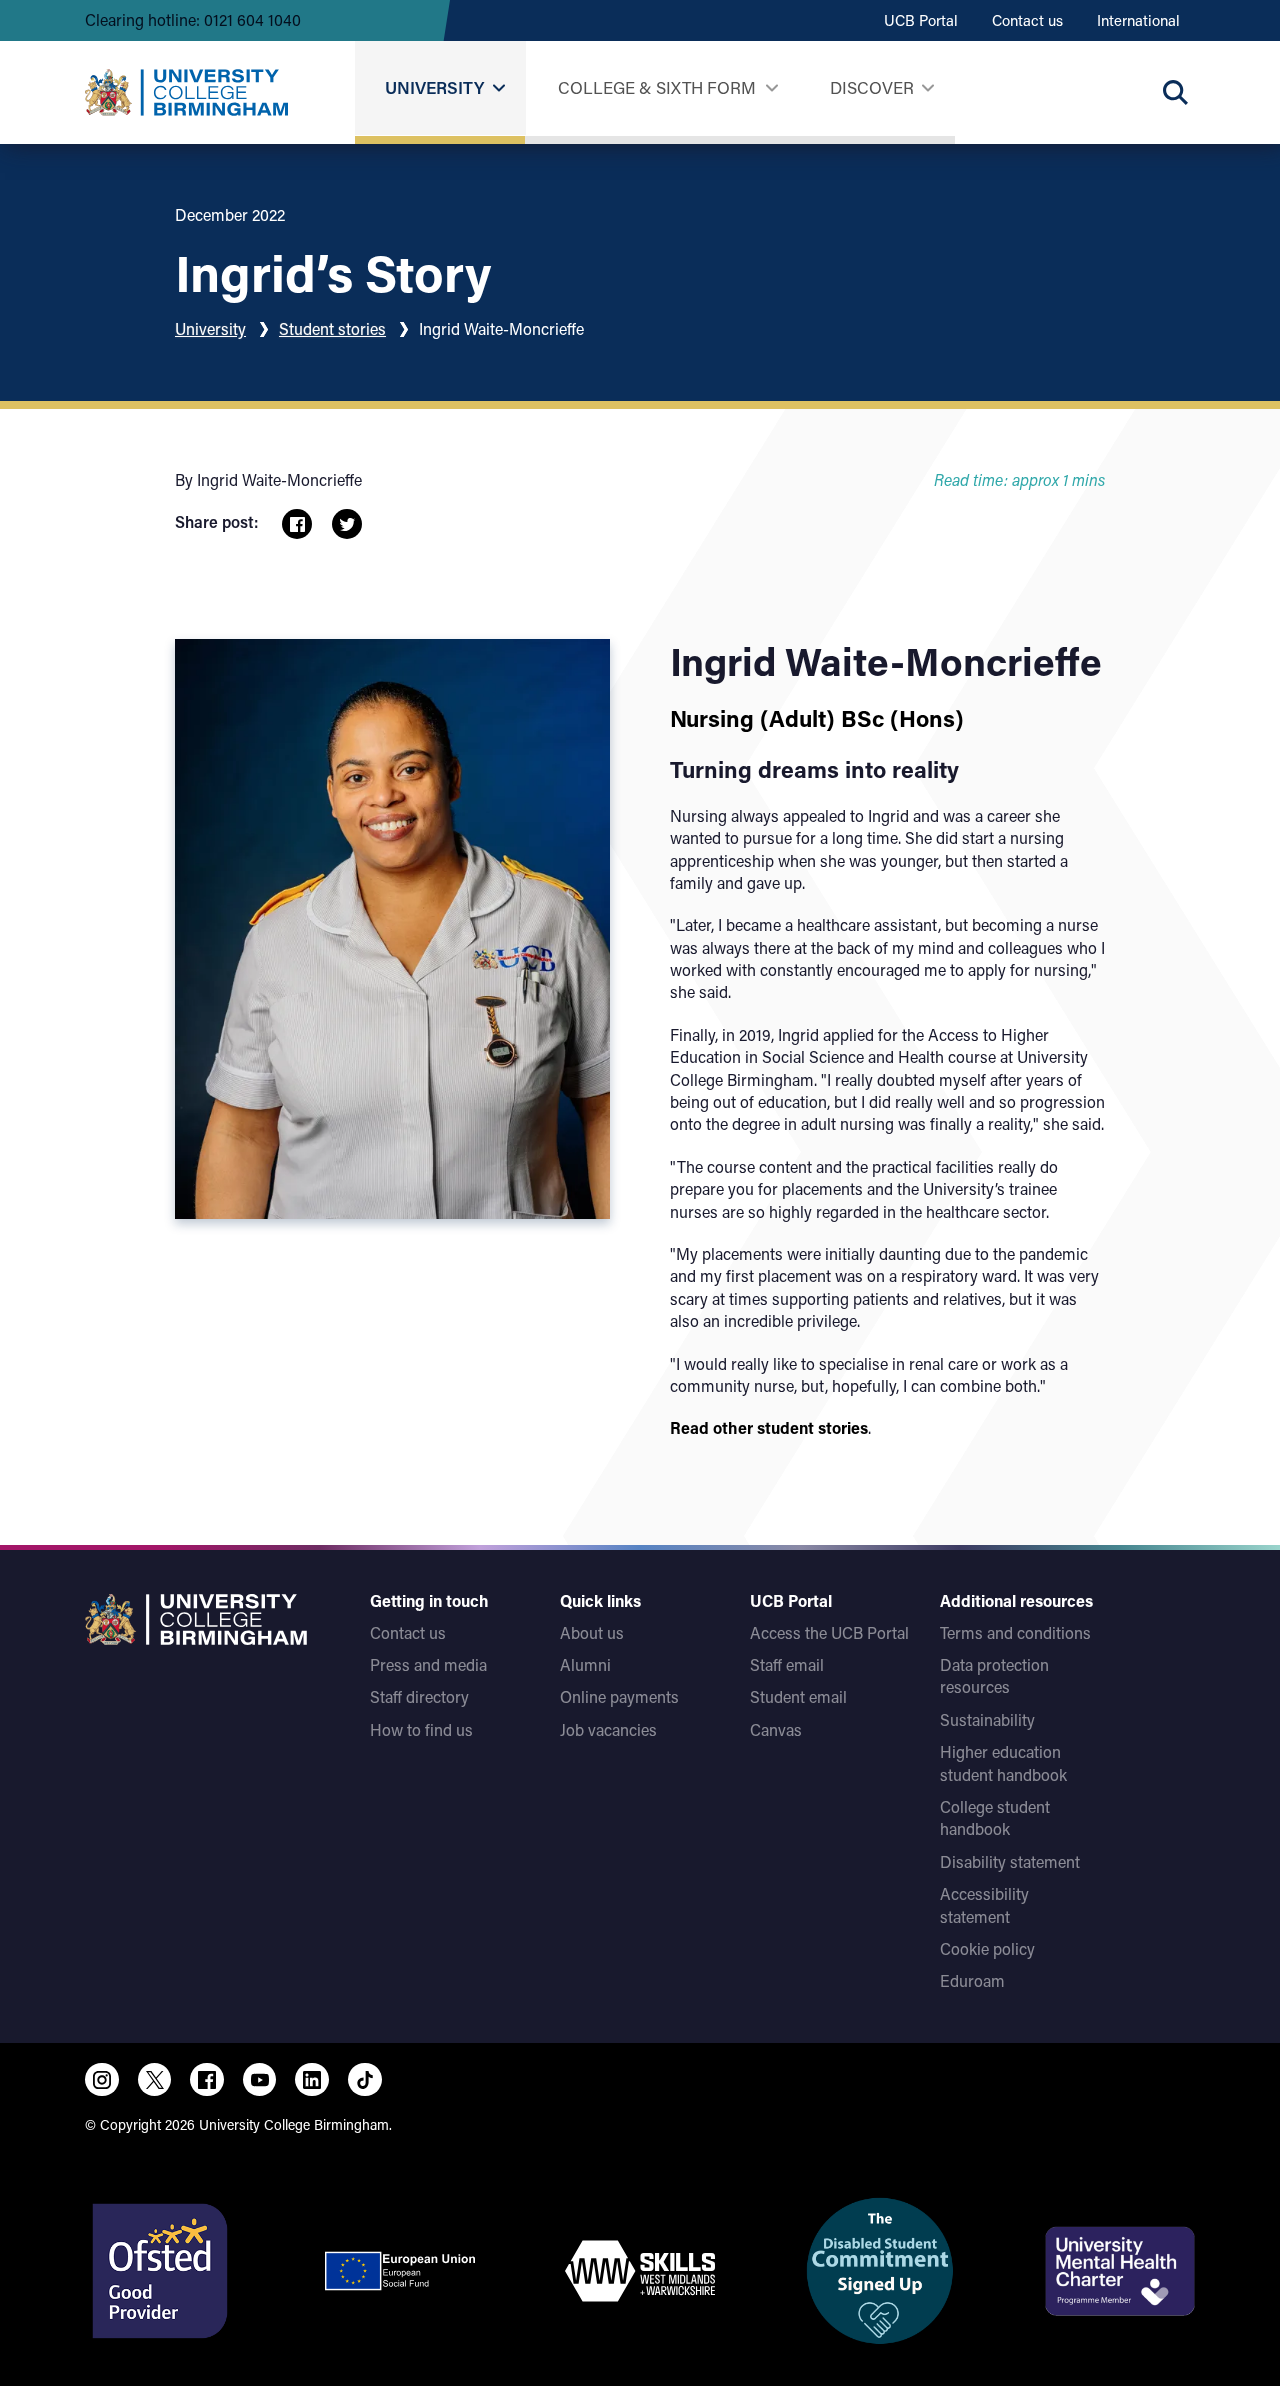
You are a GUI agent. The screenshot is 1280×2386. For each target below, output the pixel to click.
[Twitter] (155, 2080)
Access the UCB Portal (829, 1632)
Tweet (347, 524)
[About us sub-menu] (927, 88)
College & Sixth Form (657, 87)
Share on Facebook (297, 524)
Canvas (776, 1729)
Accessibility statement (984, 1904)
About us (592, 1632)
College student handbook (995, 1817)
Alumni (585, 1664)
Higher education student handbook (1003, 1762)
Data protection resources (994, 1675)
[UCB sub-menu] (498, 88)
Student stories (332, 328)
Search (1175, 92)
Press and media (428, 1664)
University (434, 87)
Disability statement (1010, 1861)
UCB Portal (921, 20)
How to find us (421, 1729)
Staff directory (419, 1696)
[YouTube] (260, 2080)
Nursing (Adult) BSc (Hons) (817, 718)
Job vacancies (608, 1729)
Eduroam (972, 1980)
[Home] (186, 92)
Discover (872, 87)
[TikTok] (365, 2080)
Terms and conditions (1015, 1632)
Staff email (787, 1664)
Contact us (1027, 20)
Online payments (619, 1696)
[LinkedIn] (312, 2080)
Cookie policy (987, 1948)
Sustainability (987, 1719)
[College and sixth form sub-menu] (771, 88)
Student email (798, 1696)
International (1138, 20)
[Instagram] (102, 2080)
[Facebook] (207, 2080)
